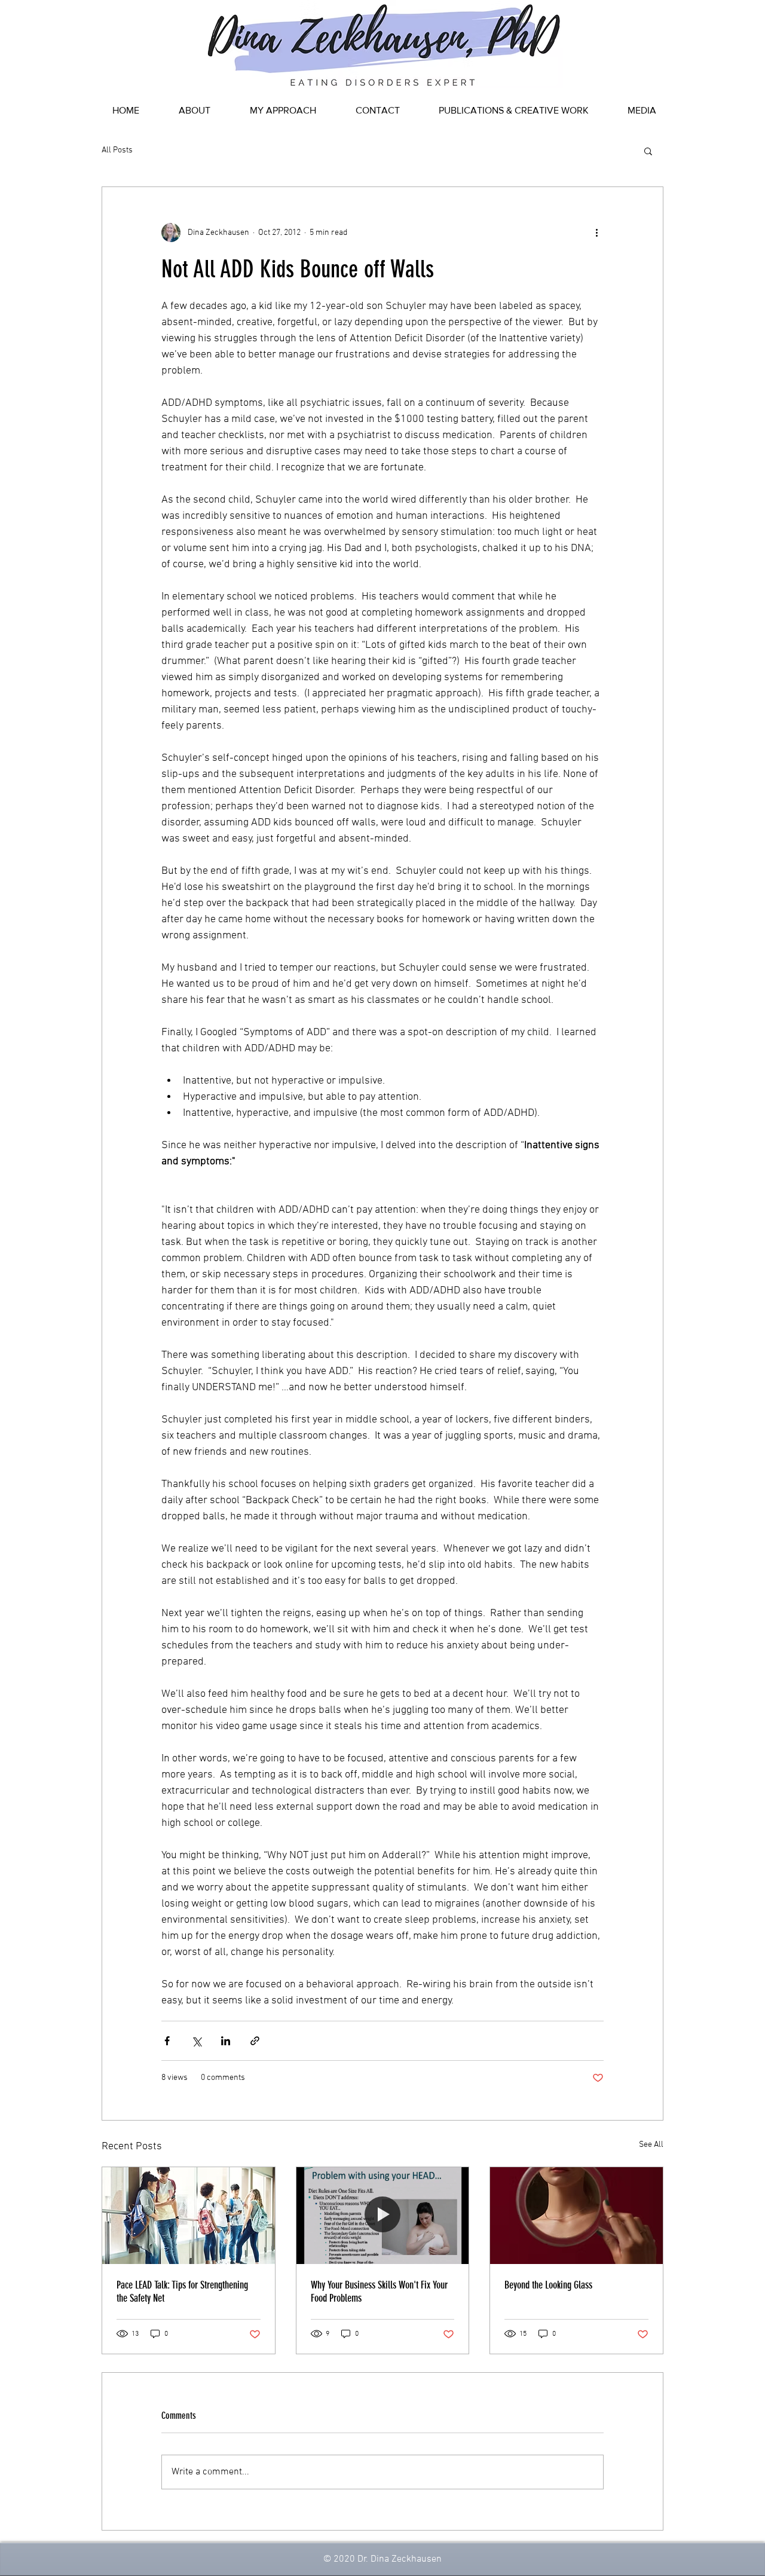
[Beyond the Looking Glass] (576, 2216)
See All (651, 2145)
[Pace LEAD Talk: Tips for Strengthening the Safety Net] (189, 2216)
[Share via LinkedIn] (226, 2041)
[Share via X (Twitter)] (196, 2041)
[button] (648, 151)
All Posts (117, 150)
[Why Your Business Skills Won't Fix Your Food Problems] (383, 2216)
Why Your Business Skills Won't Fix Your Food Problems (379, 2292)
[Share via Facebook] (167, 2041)
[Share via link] (255, 2041)
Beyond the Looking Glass (548, 2285)
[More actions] (596, 232)
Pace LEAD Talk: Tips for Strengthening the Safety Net (182, 2292)
